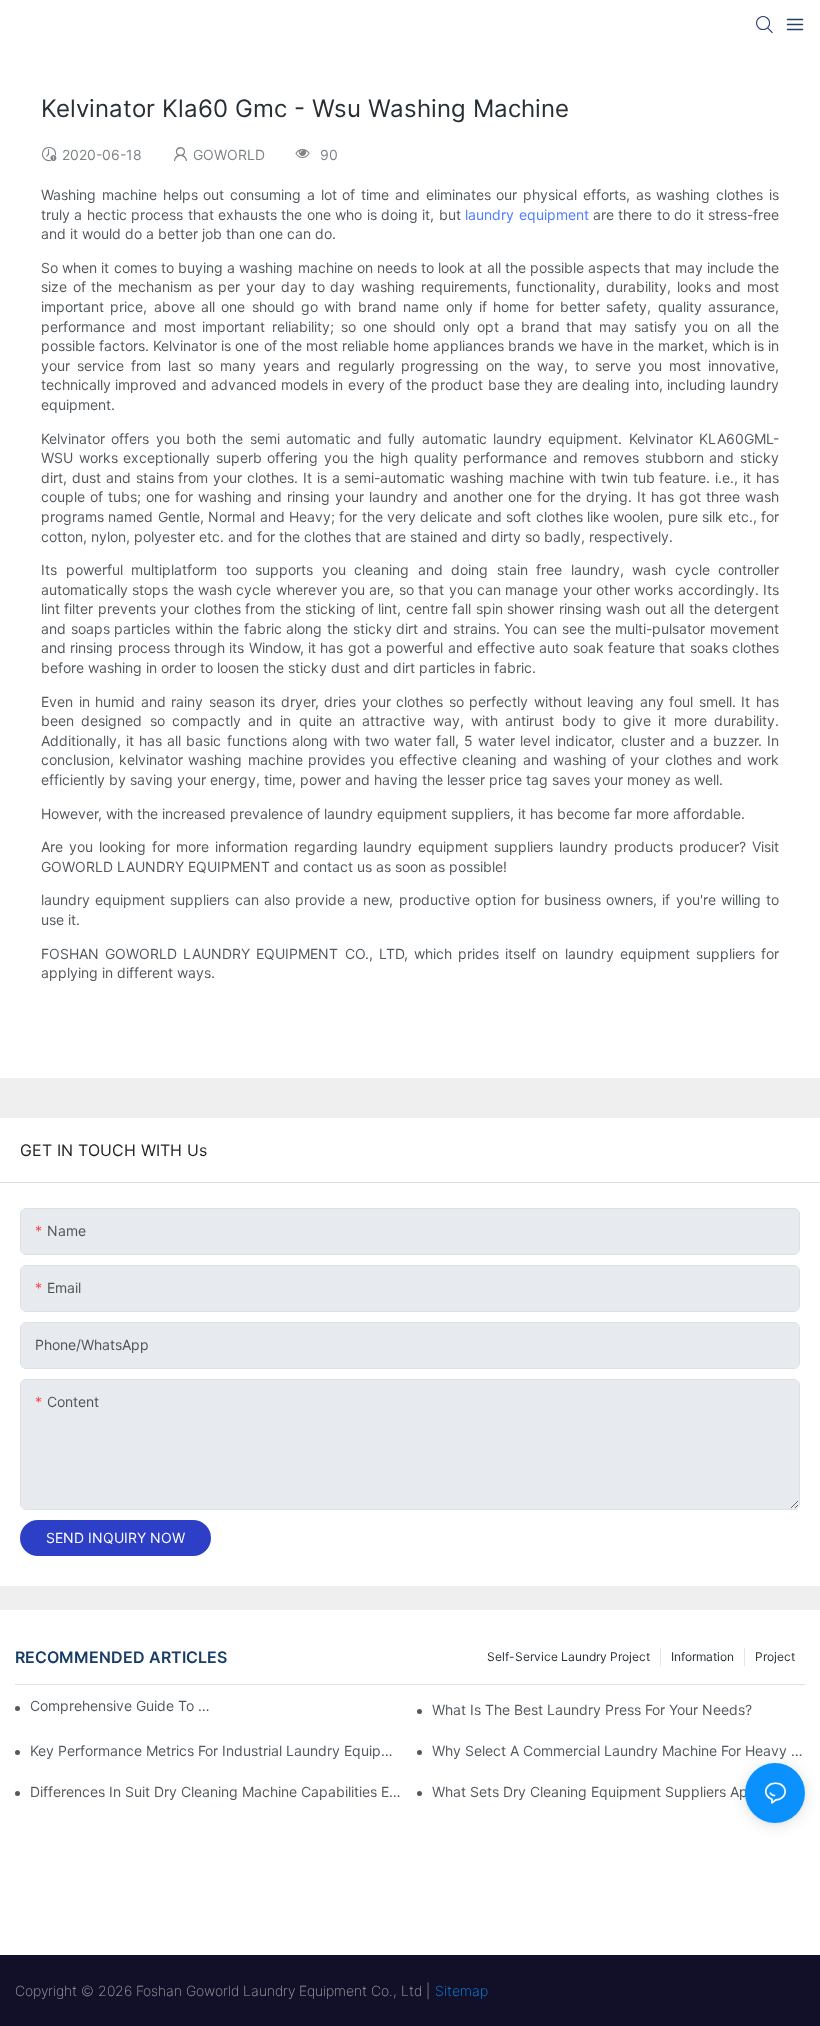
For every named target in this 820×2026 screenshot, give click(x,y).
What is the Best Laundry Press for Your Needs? (592, 1709)
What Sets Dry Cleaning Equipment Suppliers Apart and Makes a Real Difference (618, 1791)
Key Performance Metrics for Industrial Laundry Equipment (216, 1750)
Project (775, 1656)
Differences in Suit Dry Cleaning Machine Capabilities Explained (216, 1791)
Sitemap (461, 1990)
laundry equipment (526, 214)
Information (702, 1656)
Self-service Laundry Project (568, 1656)
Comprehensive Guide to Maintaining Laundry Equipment (120, 1705)
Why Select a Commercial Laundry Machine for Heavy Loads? (618, 1750)
